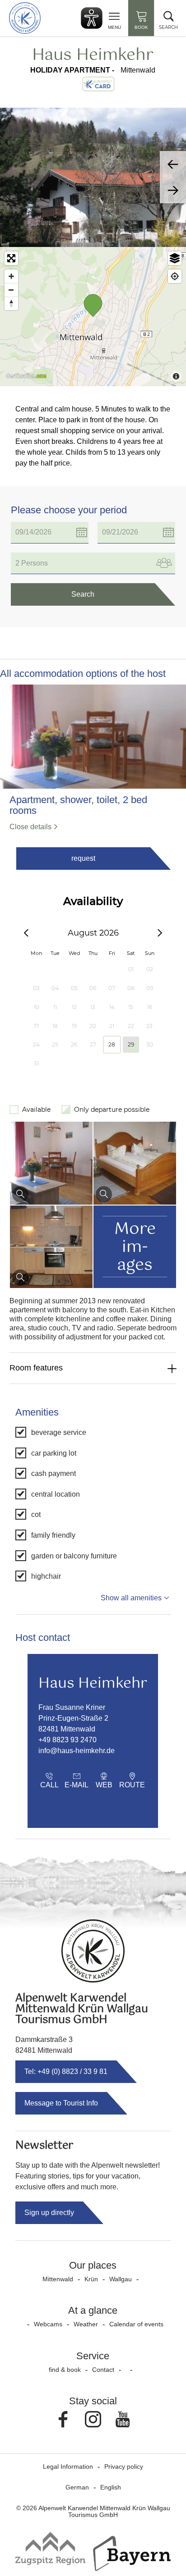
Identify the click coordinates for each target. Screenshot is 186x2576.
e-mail (77, 1785)
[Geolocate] (175, 276)
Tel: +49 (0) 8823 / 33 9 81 (66, 2071)
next (173, 190)
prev (173, 164)
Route (132, 1785)
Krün (91, 2279)
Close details (30, 827)
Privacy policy (124, 2466)
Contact (103, 2370)
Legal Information (68, 2466)
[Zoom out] (11, 290)
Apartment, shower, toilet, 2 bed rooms (78, 805)
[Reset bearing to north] (11, 303)
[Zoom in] (11, 276)
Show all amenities (131, 1598)
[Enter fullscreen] (11, 258)
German (77, 2487)
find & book (65, 2370)
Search (83, 594)
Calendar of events (136, 2324)
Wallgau (121, 2279)
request (83, 858)
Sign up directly (49, 2213)
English (111, 2487)
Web (104, 1785)
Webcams (48, 2324)
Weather (86, 2324)
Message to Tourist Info (61, 2103)
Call (49, 1785)
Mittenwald (58, 2279)
